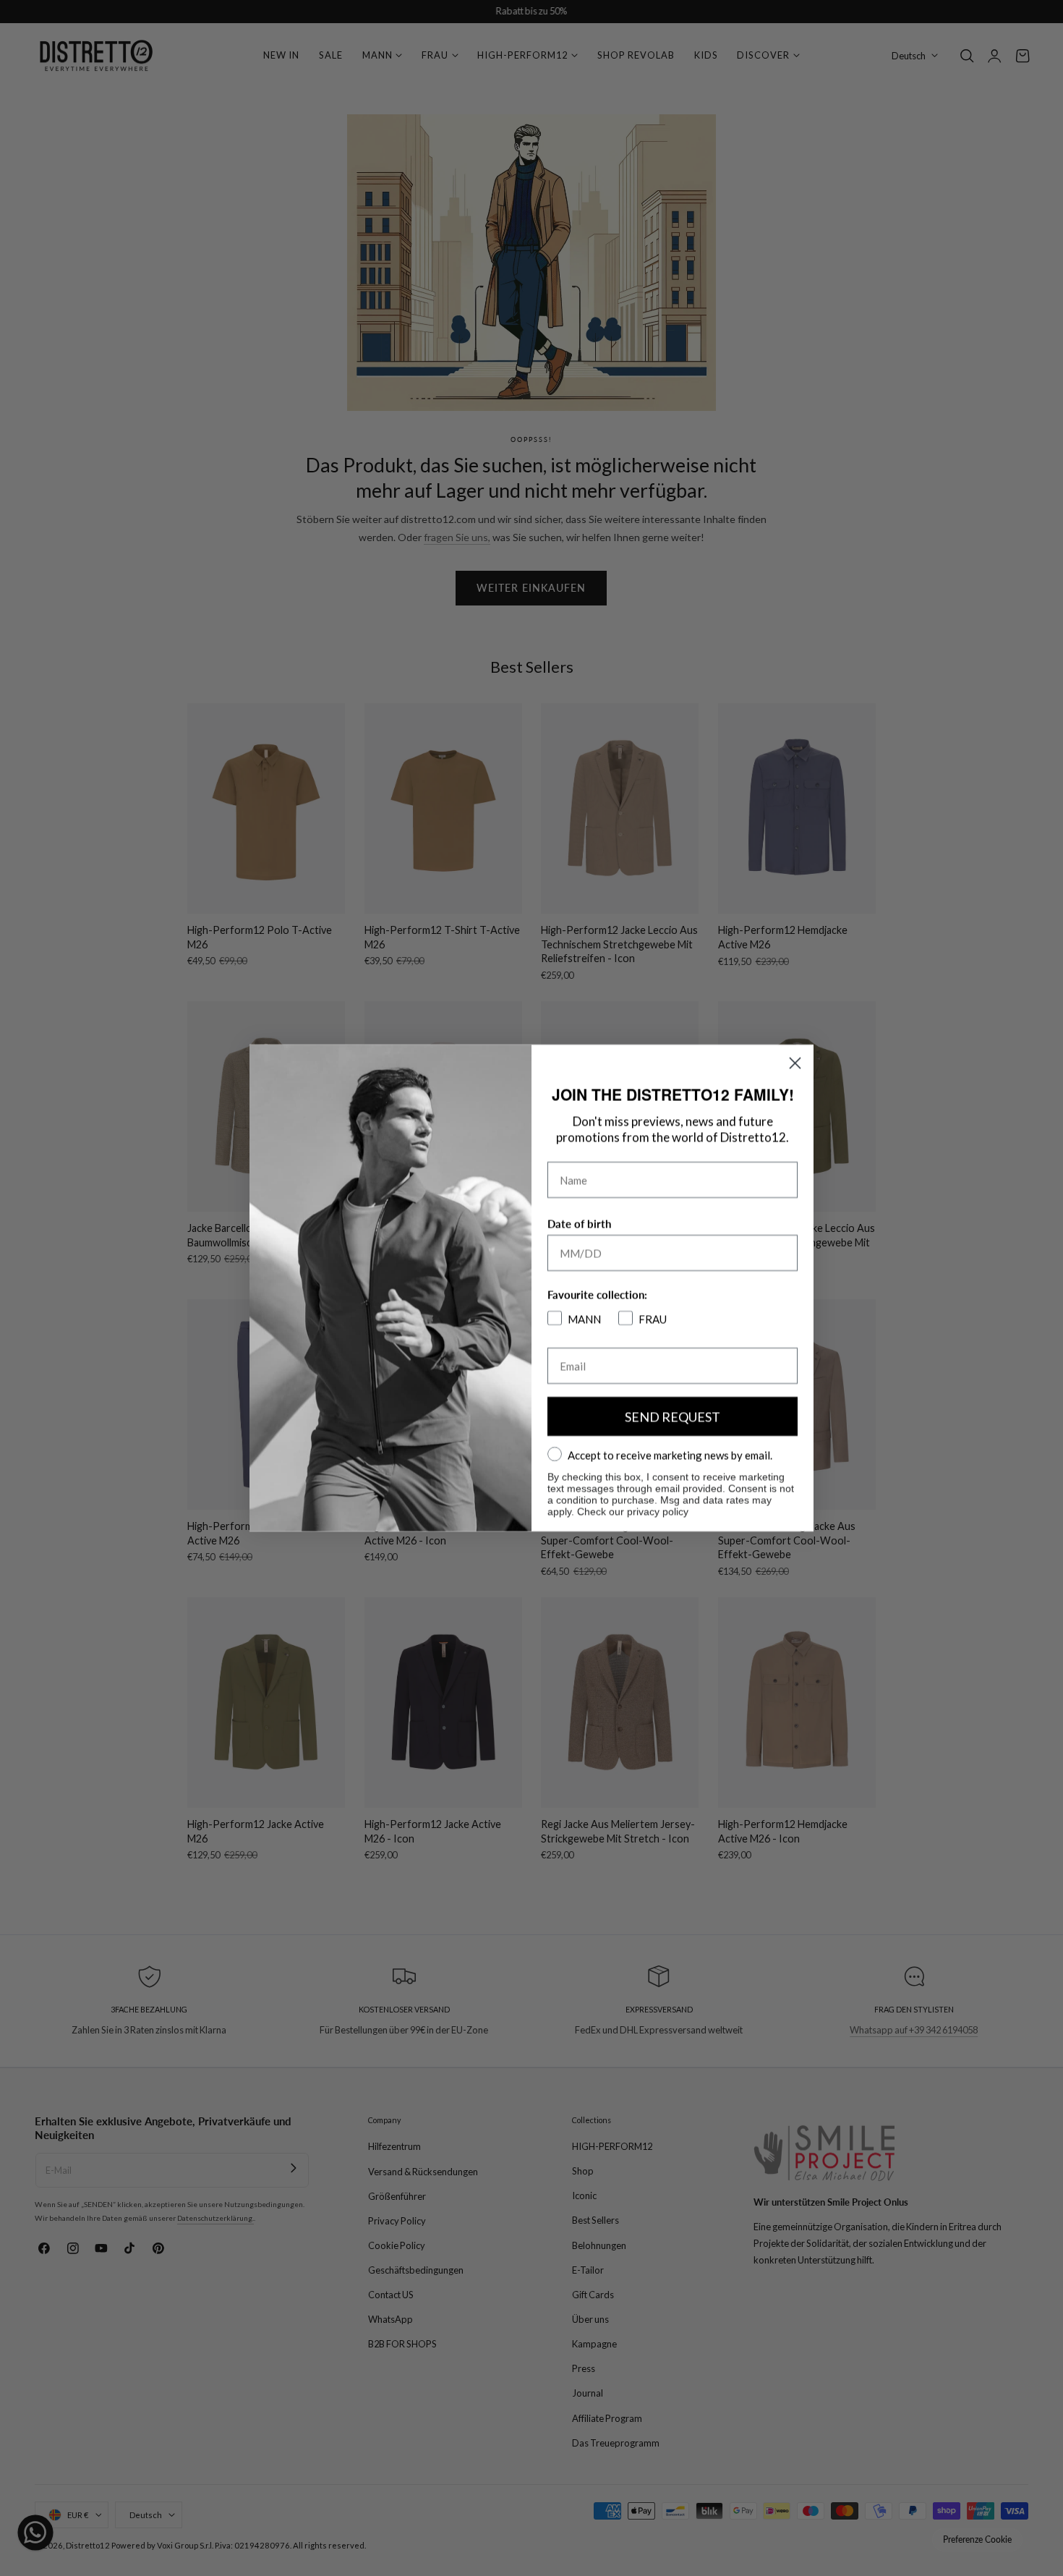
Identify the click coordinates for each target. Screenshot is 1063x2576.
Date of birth (579, 1224)
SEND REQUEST (673, 1416)
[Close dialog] (795, 1063)
